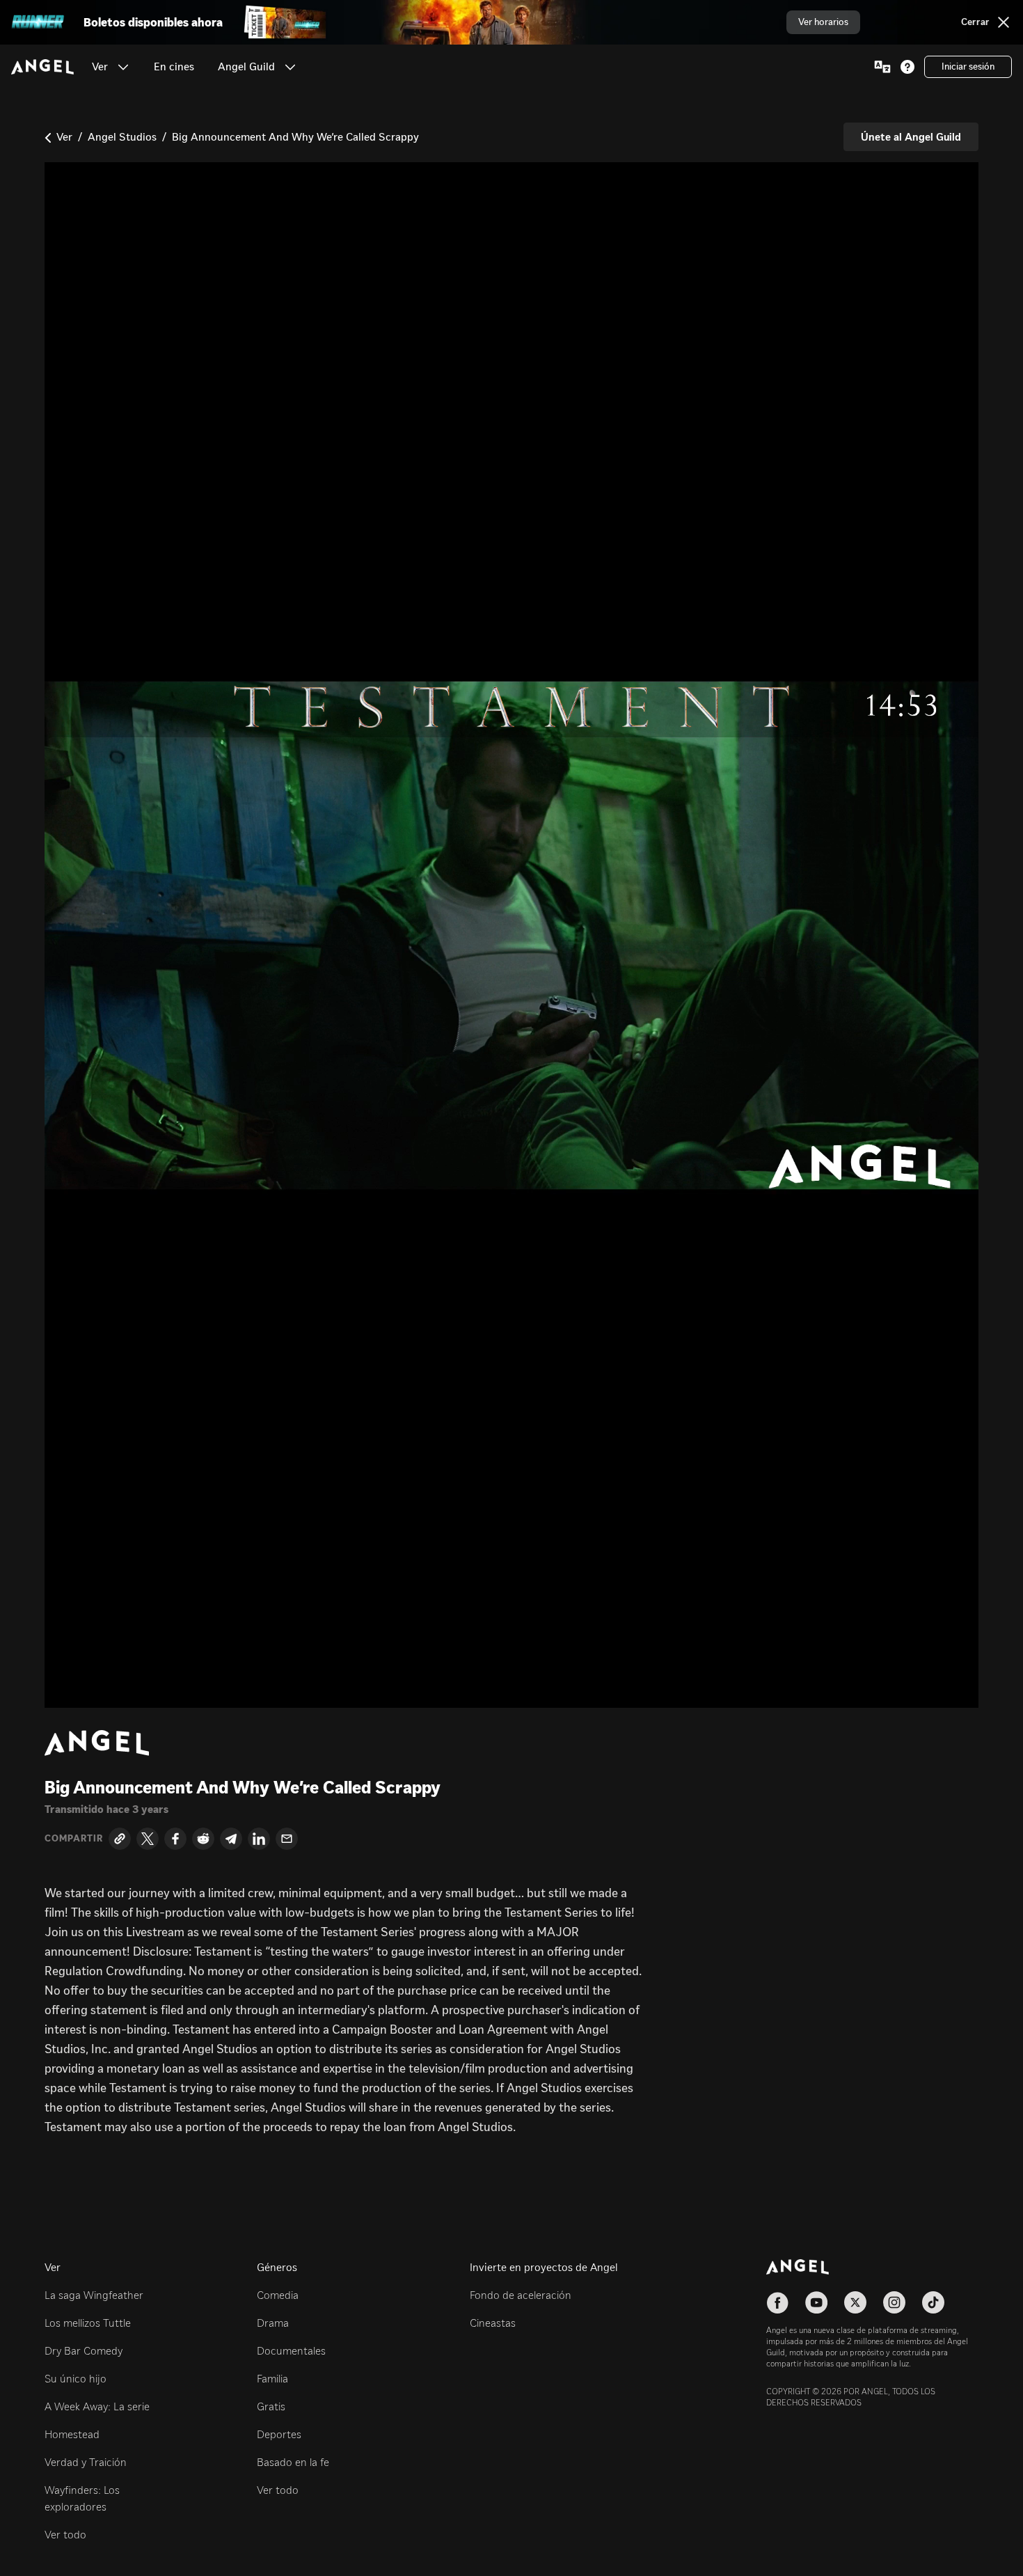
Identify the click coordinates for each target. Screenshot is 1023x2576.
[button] (123, 67)
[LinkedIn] (259, 1839)
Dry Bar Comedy (84, 2351)
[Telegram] (231, 1839)
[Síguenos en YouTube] (816, 2302)
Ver (64, 137)
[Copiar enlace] (120, 1839)
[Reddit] (203, 1839)
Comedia (278, 2295)
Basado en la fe (293, 2462)
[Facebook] (175, 1839)
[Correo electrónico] (287, 1839)
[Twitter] (148, 1839)
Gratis (271, 2406)
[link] (174, 67)
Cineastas (493, 2323)
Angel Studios (122, 137)
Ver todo (65, 2535)
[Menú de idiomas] (882, 67)
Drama (273, 2323)
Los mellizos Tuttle (88, 2323)
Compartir (74, 1839)
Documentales (291, 2351)
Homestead (72, 2434)
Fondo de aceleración (521, 2295)
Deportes (279, 2434)
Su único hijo (76, 2379)
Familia (272, 2379)
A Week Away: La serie (97, 2406)
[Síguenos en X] (855, 2302)
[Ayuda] (907, 67)
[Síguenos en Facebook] (777, 2302)
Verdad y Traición (86, 2462)
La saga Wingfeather (94, 2295)
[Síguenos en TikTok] (933, 2302)
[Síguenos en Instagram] (894, 2302)
